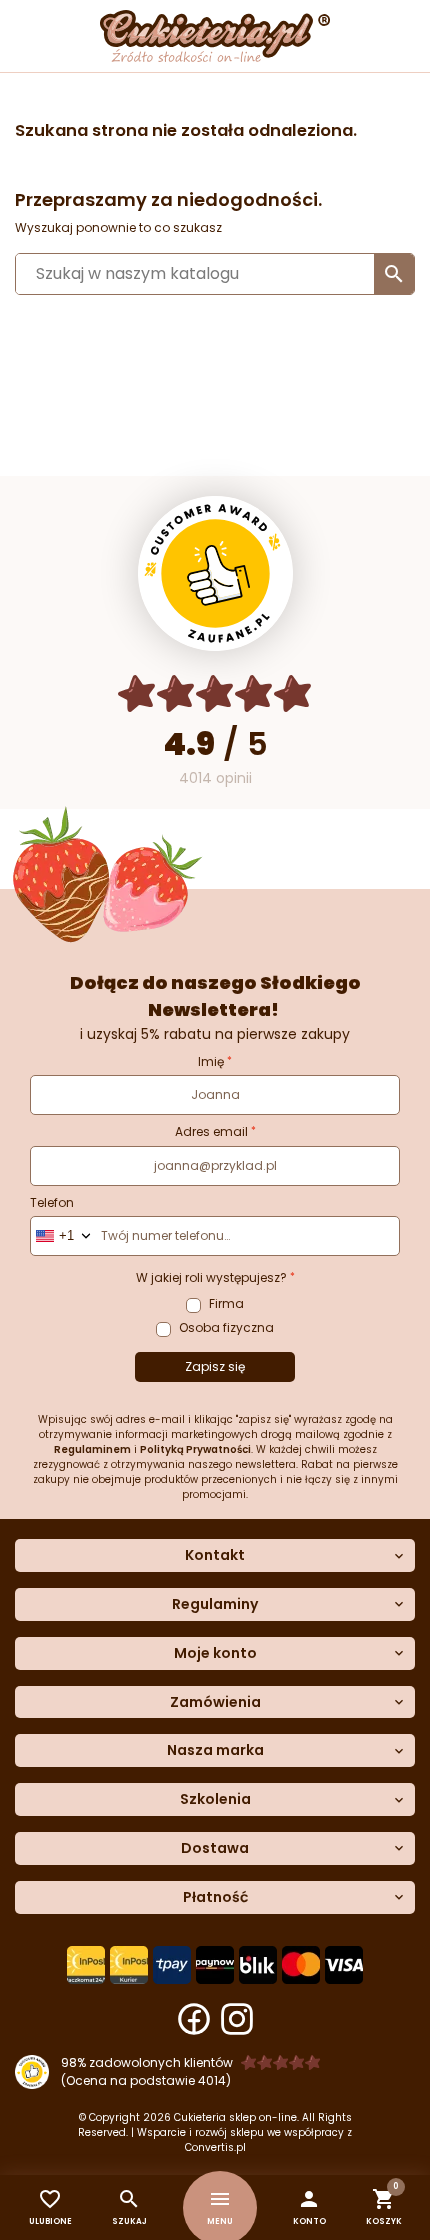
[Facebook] (194, 2019)
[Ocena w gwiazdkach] (215, 693)
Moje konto (215, 1653)
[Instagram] (237, 2019)
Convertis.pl (215, 2147)
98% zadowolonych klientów (147, 2062)
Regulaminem (92, 1449)
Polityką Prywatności (195, 1449)
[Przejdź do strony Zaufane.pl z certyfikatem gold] (215, 573)
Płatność (215, 1897)
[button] (309, 2207)
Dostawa (215, 1848)
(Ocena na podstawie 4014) (146, 2080)
